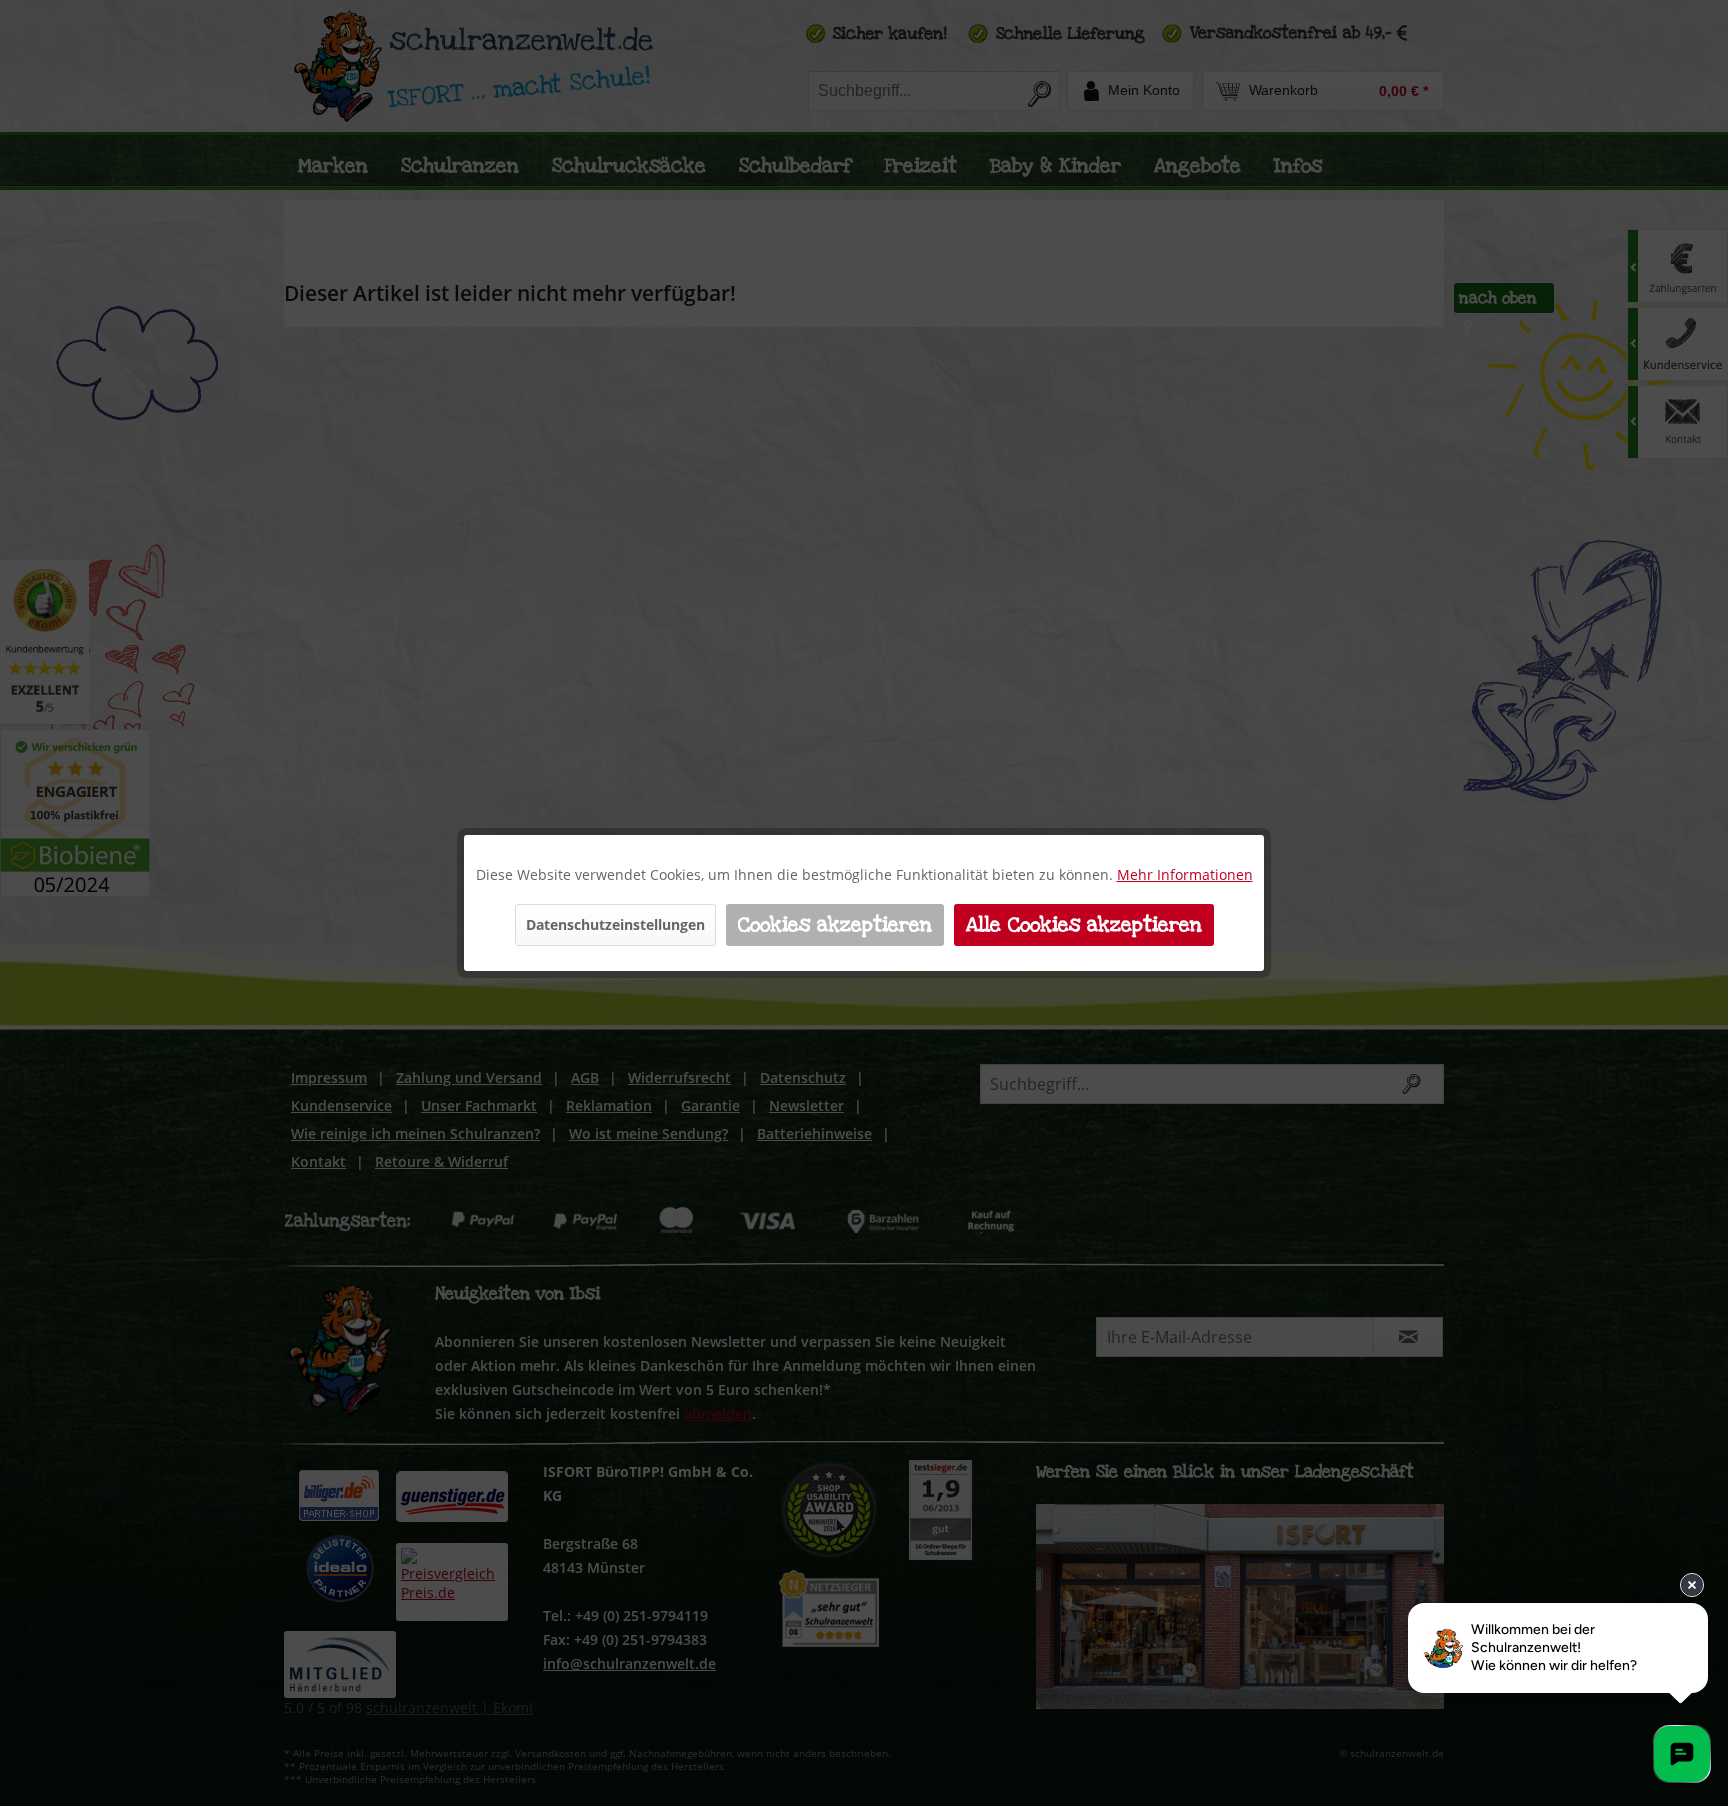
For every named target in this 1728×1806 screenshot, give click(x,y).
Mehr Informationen (1185, 874)
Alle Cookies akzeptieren (1084, 925)
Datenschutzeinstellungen (615, 924)
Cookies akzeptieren (835, 925)
